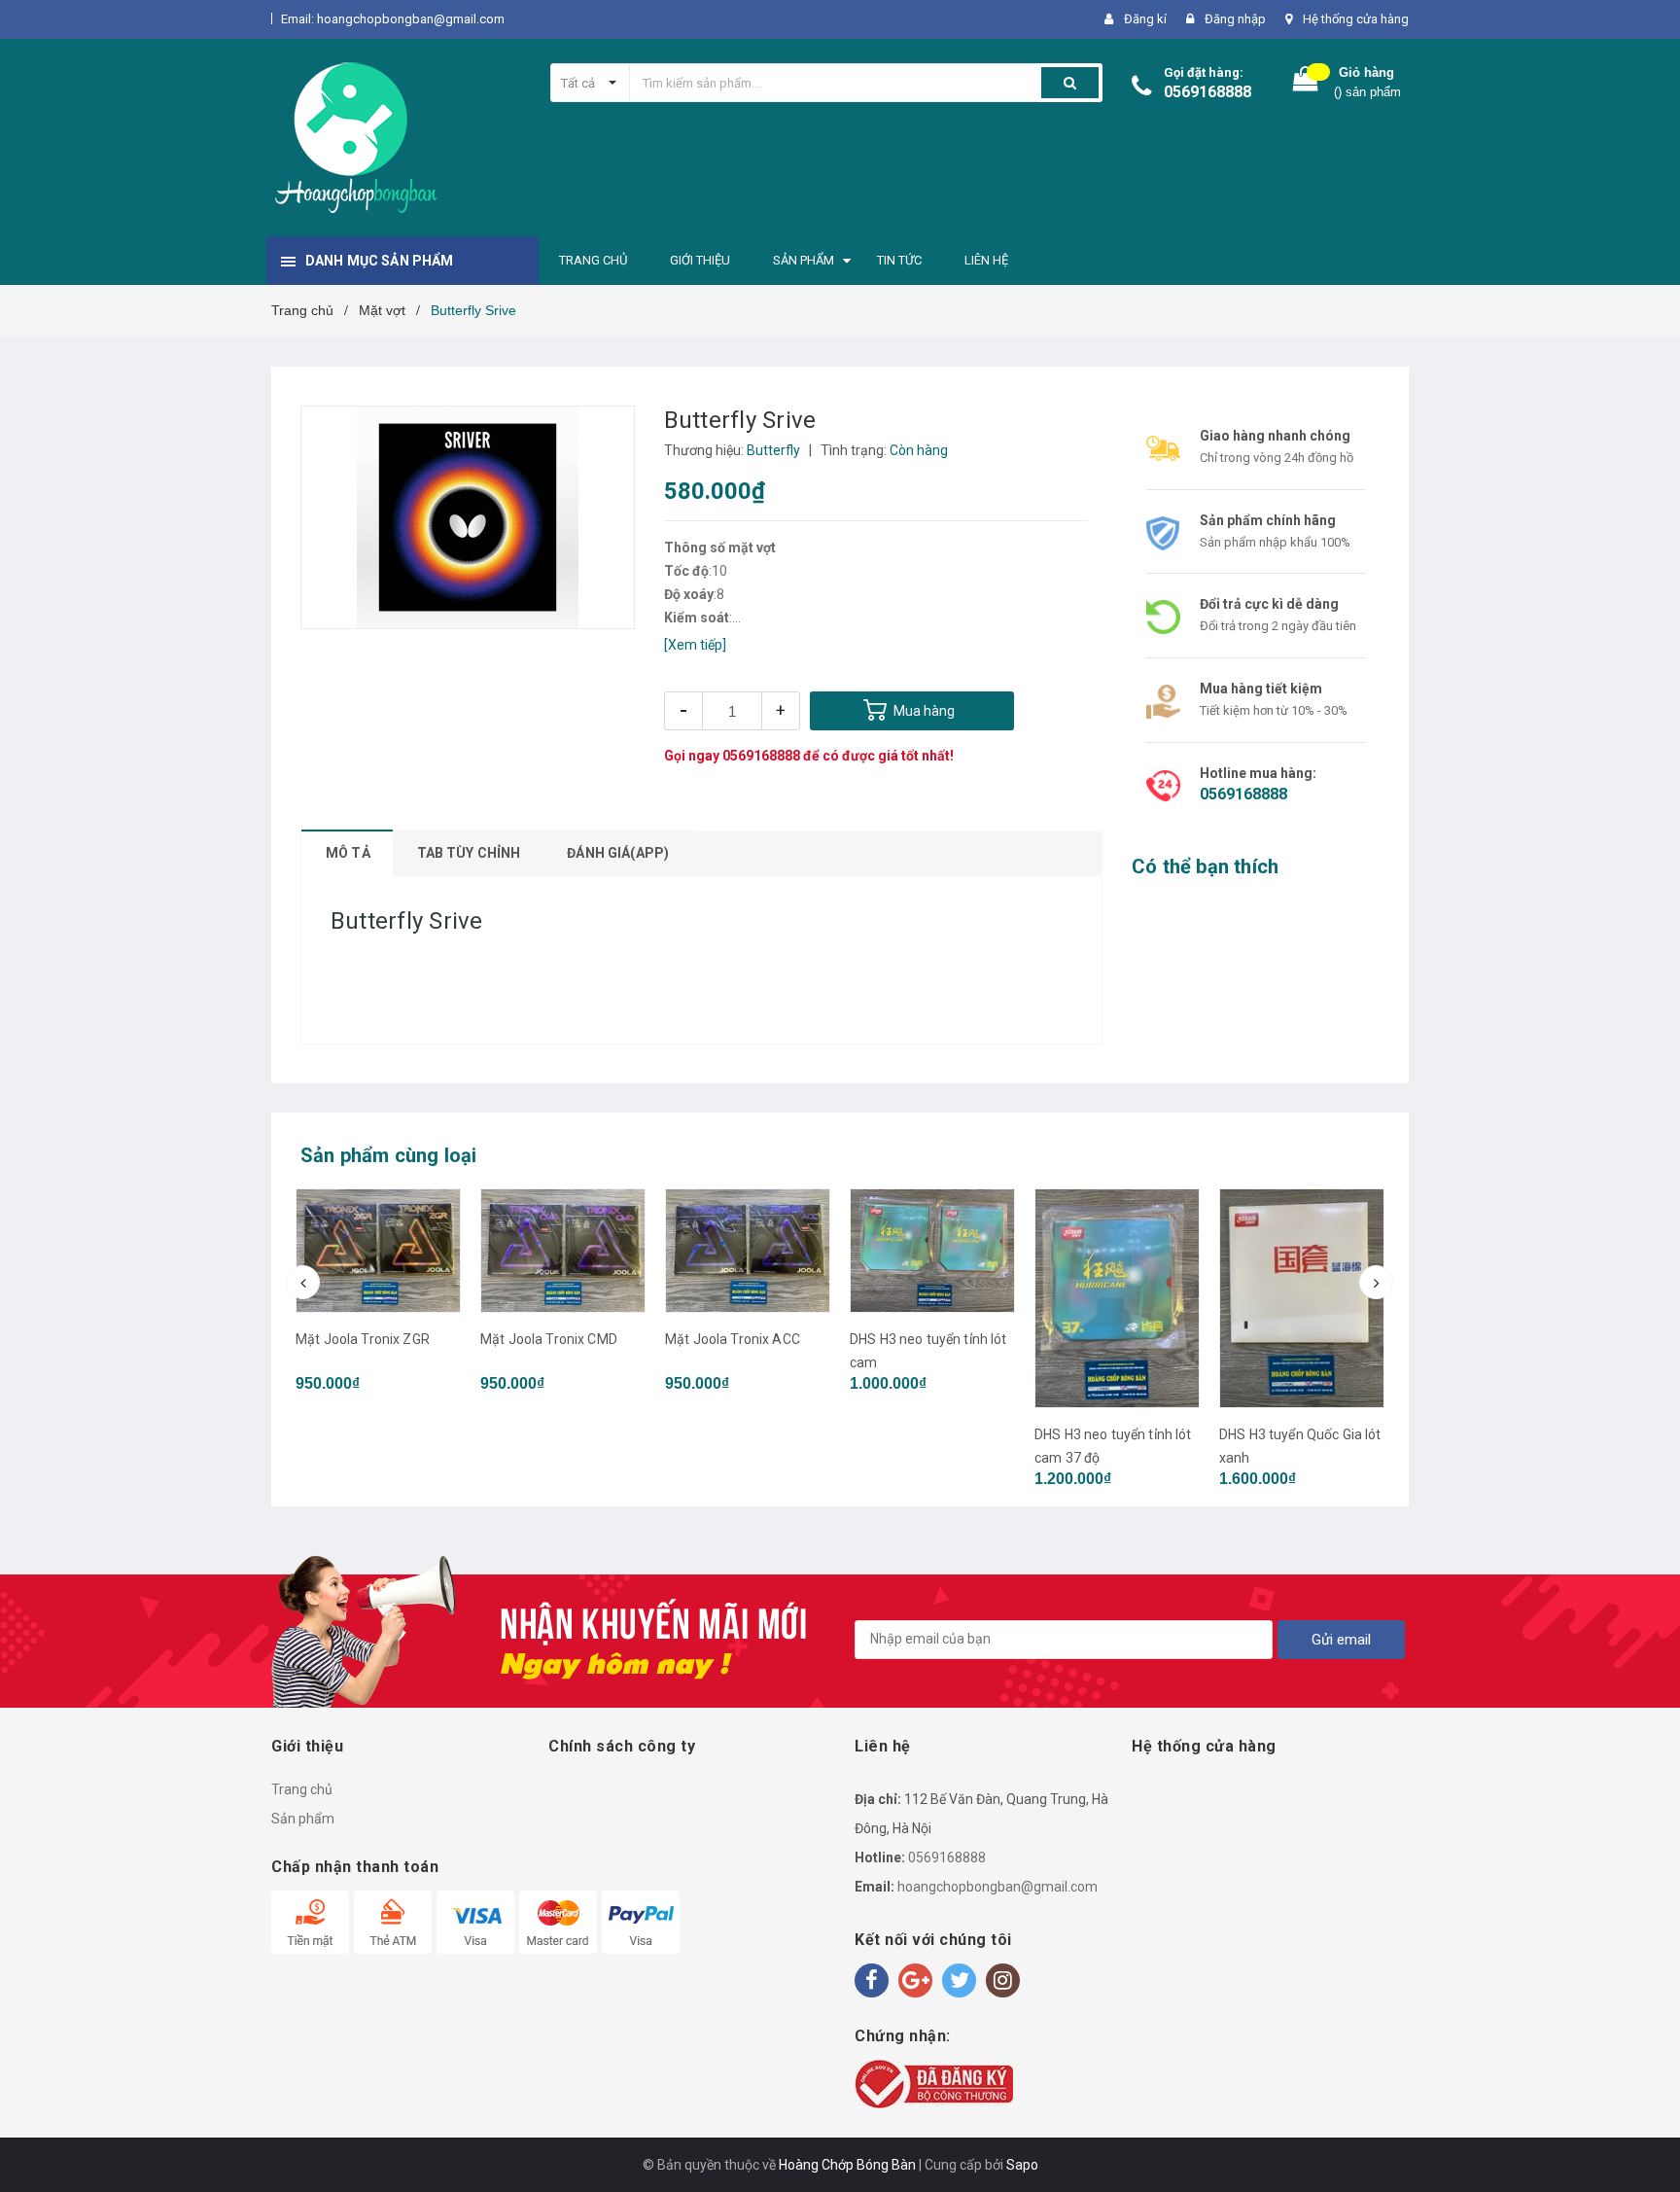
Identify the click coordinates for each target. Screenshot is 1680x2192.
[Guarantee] (934, 2083)
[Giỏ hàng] (1306, 83)
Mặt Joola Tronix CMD (364, 1339)
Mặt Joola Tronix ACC (548, 1339)
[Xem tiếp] (695, 645)
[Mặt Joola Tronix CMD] (378, 1251)
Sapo (1022, 2165)
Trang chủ (302, 1789)
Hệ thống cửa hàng (1356, 19)
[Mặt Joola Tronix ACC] (563, 1251)
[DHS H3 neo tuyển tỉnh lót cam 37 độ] (932, 1298)
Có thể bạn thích (1205, 866)
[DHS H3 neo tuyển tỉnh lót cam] (748, 1251)
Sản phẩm (303, 1819)
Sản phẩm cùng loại (389, 1155)
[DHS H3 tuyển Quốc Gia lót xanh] (1117, 1298)
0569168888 (1207, 92)
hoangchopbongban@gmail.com (997, 1887)
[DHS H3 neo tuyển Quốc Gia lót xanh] (1302, 1298)
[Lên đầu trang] (1646, 2153)
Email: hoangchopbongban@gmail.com (393, 19)
